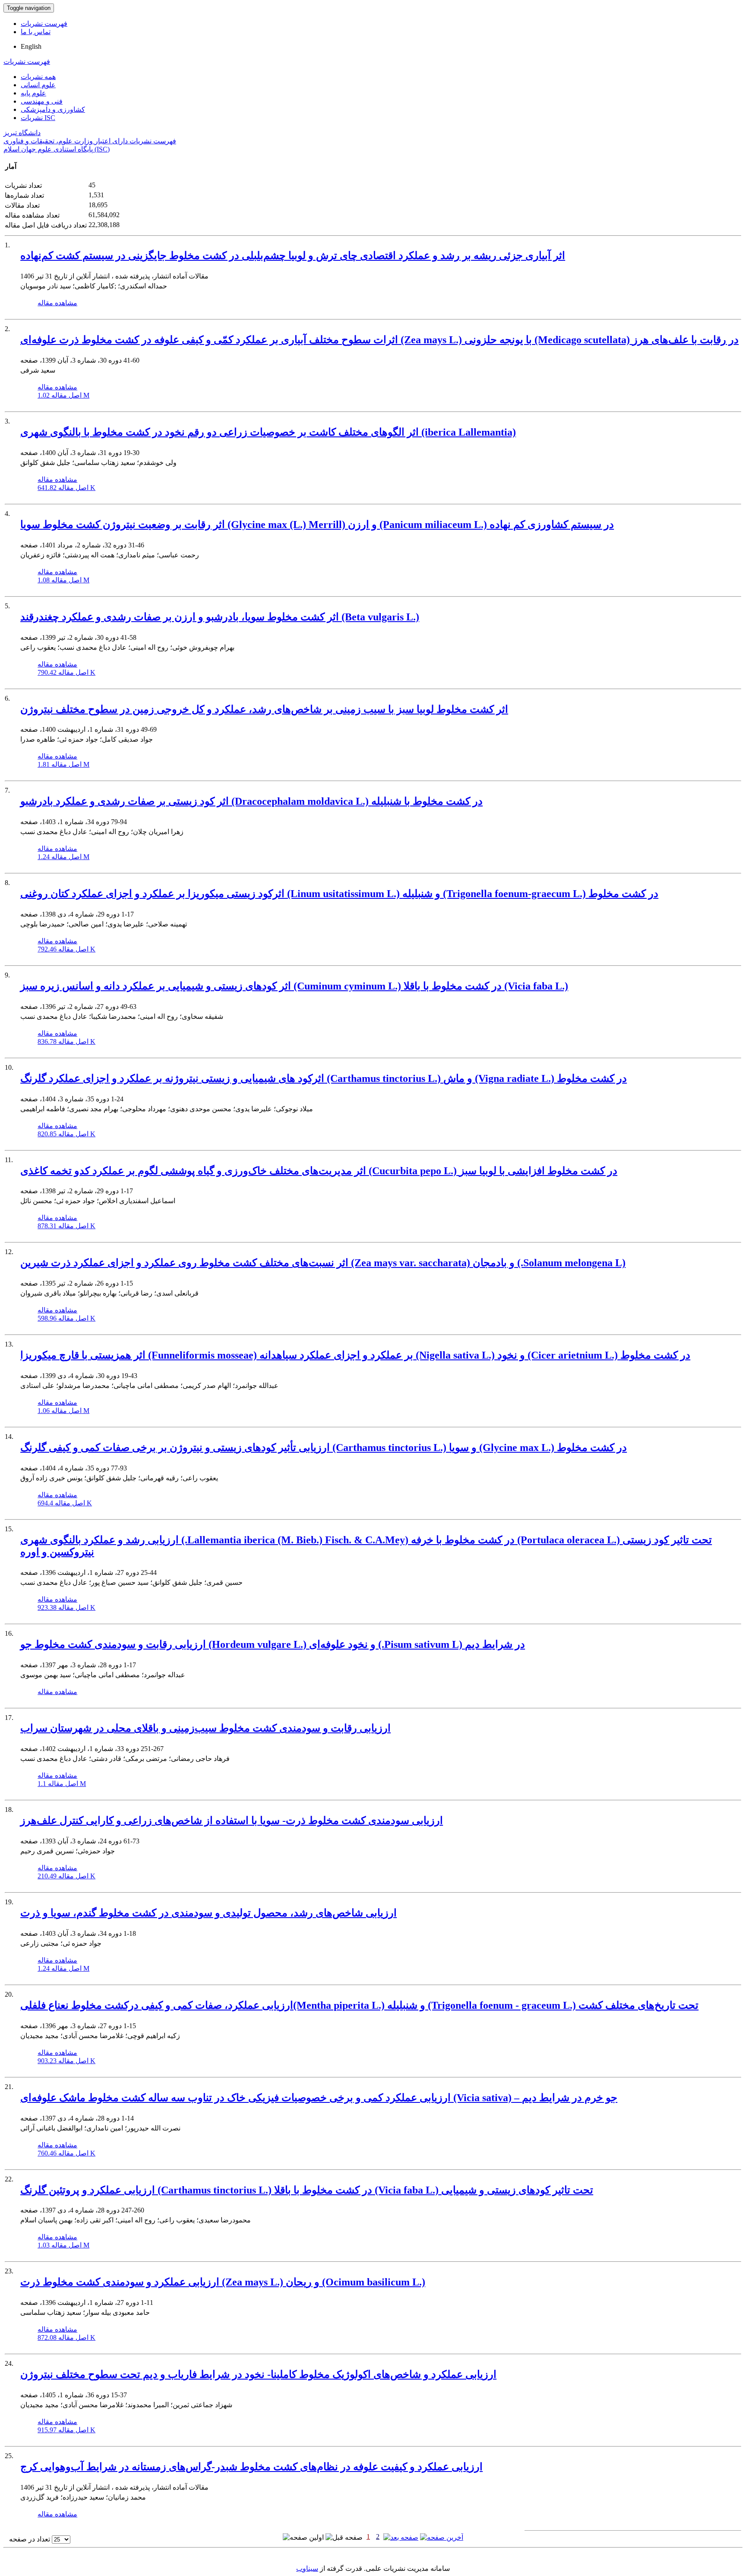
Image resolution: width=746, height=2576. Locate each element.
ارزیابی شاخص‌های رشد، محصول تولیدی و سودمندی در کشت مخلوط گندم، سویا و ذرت (209, 1913)
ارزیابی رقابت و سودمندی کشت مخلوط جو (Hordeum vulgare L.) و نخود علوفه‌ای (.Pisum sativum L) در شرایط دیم (273, 1644)
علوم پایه (33, 93)
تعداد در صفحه (30, 2539)
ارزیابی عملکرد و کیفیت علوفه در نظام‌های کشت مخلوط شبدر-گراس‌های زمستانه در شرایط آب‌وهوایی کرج (251, 2467)
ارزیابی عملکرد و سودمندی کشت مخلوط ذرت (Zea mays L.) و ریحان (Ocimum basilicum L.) (223, 2282)
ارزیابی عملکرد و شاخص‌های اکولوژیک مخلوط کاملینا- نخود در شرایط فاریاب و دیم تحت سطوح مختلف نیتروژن (258, 2374)
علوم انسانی (38, 85)
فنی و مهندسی (42, 101)
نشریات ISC (38, 118)
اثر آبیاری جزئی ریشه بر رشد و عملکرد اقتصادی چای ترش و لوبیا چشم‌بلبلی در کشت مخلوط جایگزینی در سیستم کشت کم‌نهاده (293, 256)
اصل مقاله (63, 395)
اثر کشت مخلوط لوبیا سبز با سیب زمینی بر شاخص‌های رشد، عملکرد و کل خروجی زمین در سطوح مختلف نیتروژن (264, 709)
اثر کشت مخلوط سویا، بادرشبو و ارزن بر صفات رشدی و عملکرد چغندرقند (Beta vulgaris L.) (220, 617)
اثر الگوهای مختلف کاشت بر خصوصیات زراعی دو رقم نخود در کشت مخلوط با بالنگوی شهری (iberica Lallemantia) (268, 432)
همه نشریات (38, 77)
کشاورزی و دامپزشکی (53, 109)
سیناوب (307, 2568)
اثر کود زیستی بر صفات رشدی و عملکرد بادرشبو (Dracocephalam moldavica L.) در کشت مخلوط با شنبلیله (251, 801)
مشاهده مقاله (57, 303)
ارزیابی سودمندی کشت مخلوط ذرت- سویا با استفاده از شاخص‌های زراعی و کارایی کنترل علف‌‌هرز (232, 1821)
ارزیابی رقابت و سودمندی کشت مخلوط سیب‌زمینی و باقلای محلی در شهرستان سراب (205, 1728)
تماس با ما (36, 32)
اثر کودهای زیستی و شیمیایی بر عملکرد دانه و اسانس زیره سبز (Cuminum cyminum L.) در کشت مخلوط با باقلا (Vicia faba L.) (294, 986)
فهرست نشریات (44, 24)
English (31, 46)
